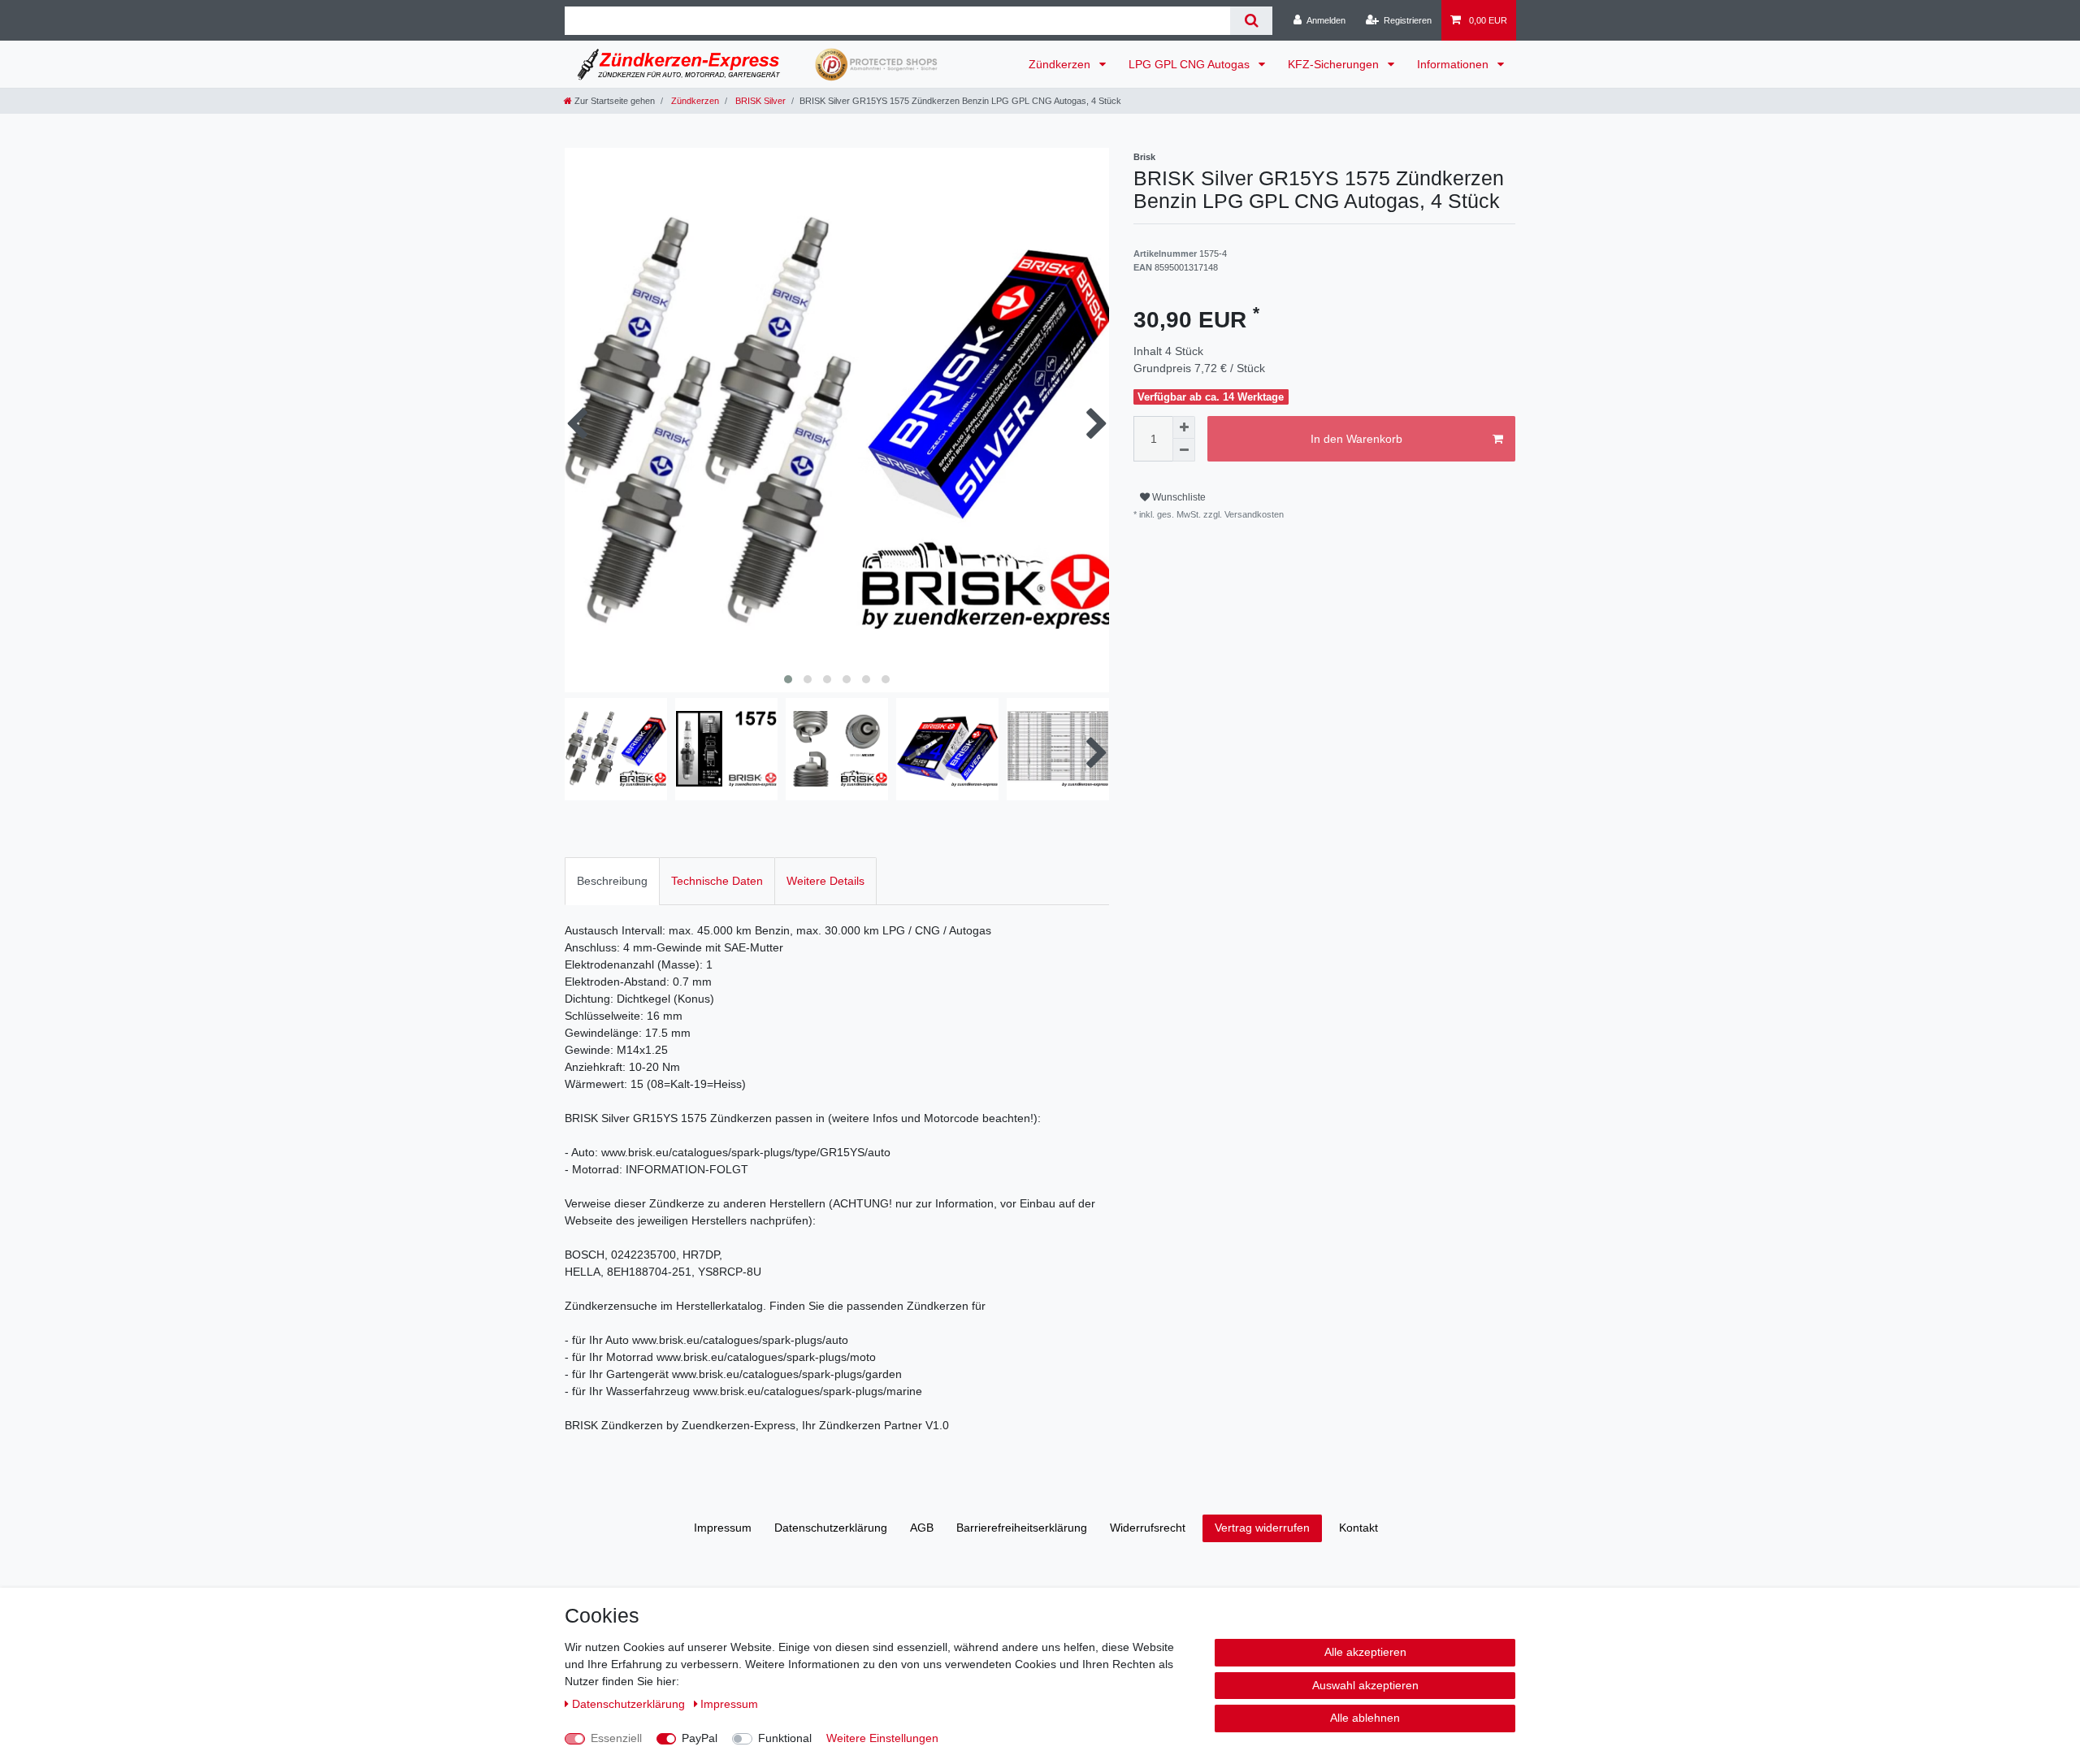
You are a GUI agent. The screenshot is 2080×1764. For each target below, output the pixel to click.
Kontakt (1358, 1528)
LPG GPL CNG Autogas (1191, 64)
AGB (922, 1528)
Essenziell (616, 1738)
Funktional (785, 1738)
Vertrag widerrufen (1262, 1528)
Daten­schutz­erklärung (831, 1528)
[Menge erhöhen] (1184, 427)
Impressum (723, 1528)
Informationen (1454, 64)
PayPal (700, 1738)
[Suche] (1251, 21)
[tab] (612, 881)
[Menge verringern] (1184, 450)
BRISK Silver (759, 101)
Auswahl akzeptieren (1365, 1685)
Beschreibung (612, 881)
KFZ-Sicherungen (1335, 64)
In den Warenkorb (1356, 439)
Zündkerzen (1061, 64)
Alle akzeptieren (1365, 1652)
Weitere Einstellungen (882, 1738)
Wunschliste (1178, 497)
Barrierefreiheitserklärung (1022, 1528)
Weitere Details (825, 881)
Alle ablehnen (1365, 1718)
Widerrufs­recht (1148, 1528)
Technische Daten (717, 881)
